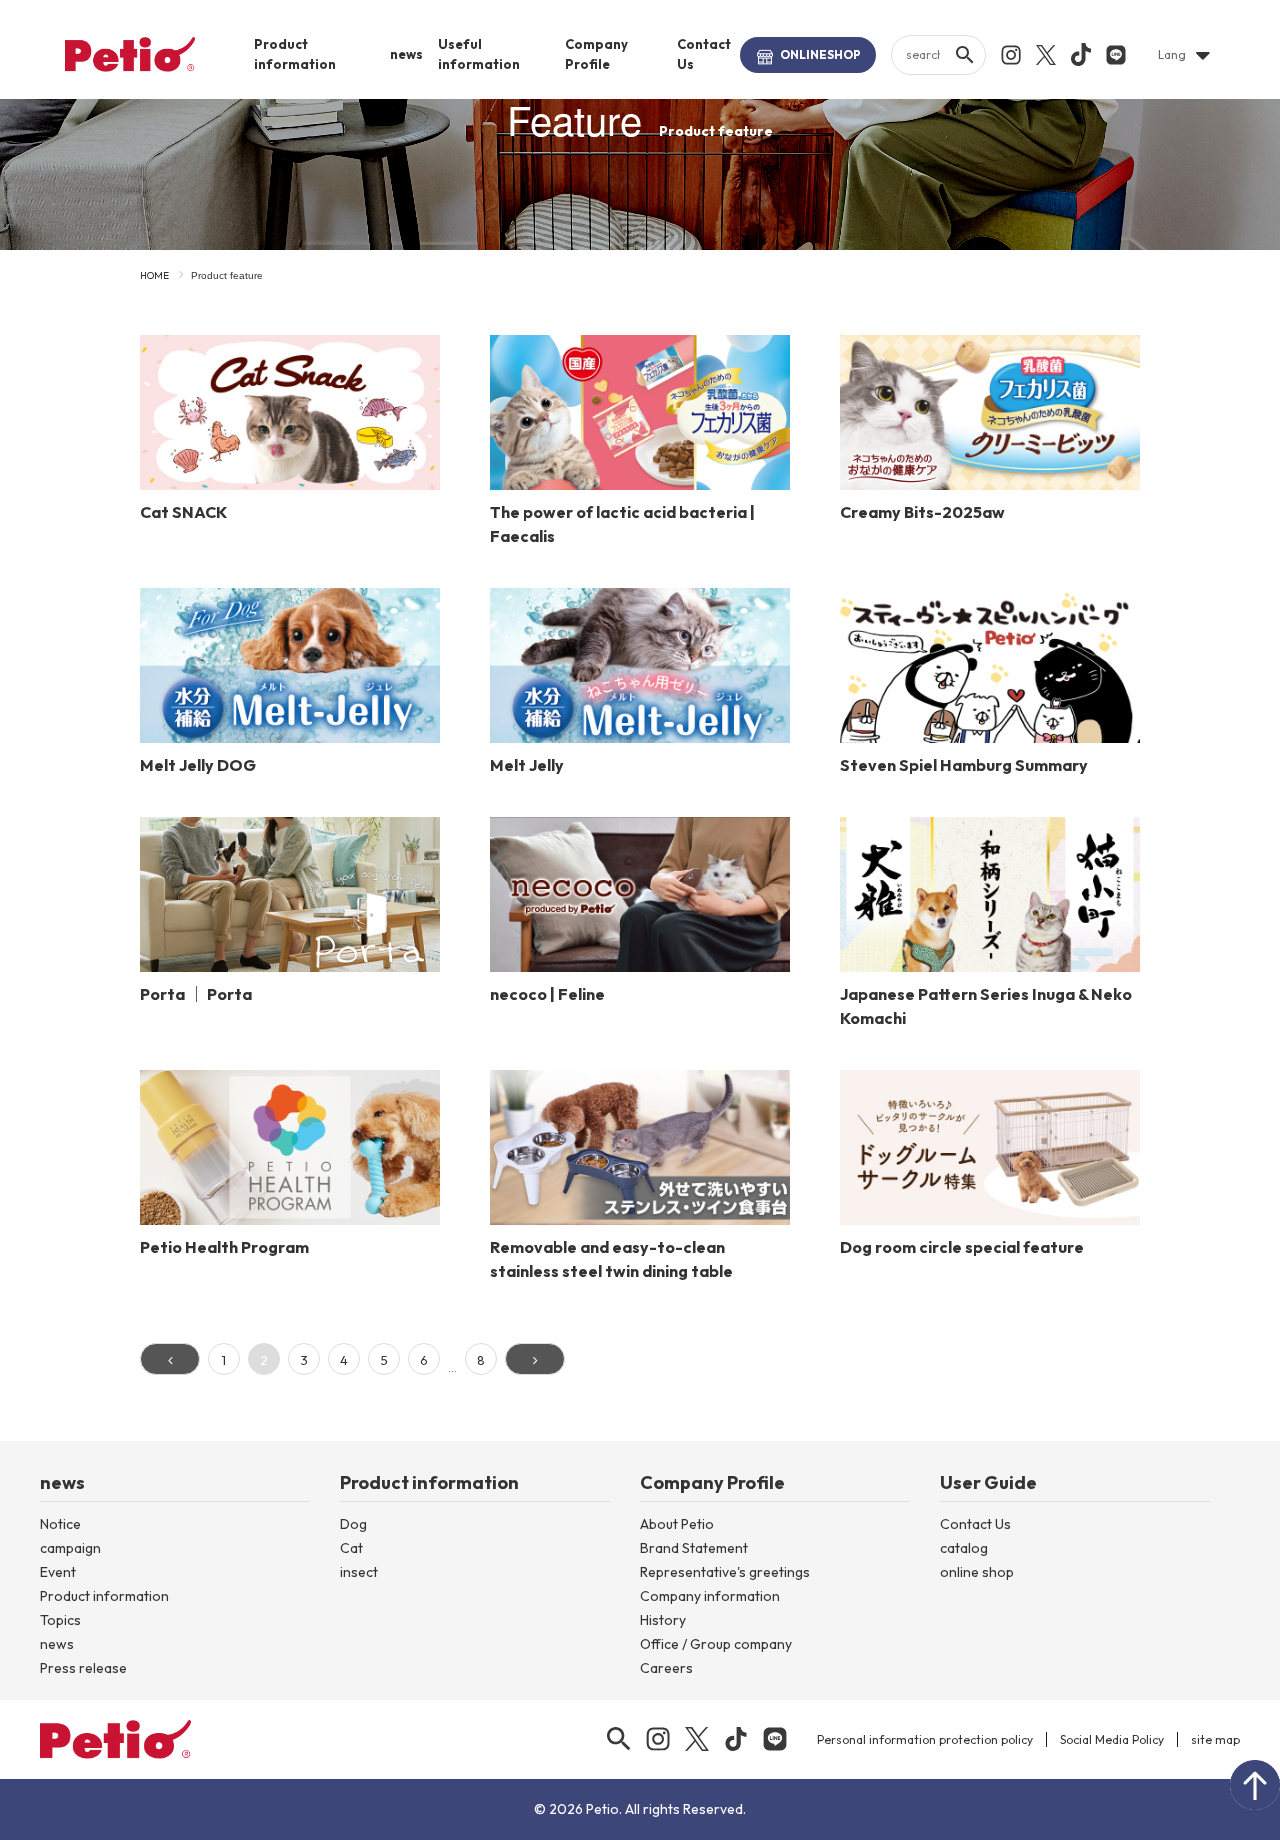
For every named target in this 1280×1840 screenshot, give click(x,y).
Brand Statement (694, 1548)
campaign (70, 1548)
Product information (295, 54)
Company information (710, 1596)
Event (58, 1572)
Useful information (479, 54)
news (406, 54)
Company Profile (596, 54)
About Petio (677, 1524)
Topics (60, 1620)
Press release (83, 1668)
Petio (130, 54)
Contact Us (704, 54)
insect (359, 1572)
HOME (154, 275)
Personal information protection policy (925, 1739)
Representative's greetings (725, 1572)
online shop (977, 1572)
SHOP (820, 54)
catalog (964, 1548)
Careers (666, 1668)
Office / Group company (716, 1644)
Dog (353, 1524)
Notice (60, 1524)
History (663, 1620)
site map (1215, 1739)
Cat (351, 1548)
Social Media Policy (1112, 1739)
